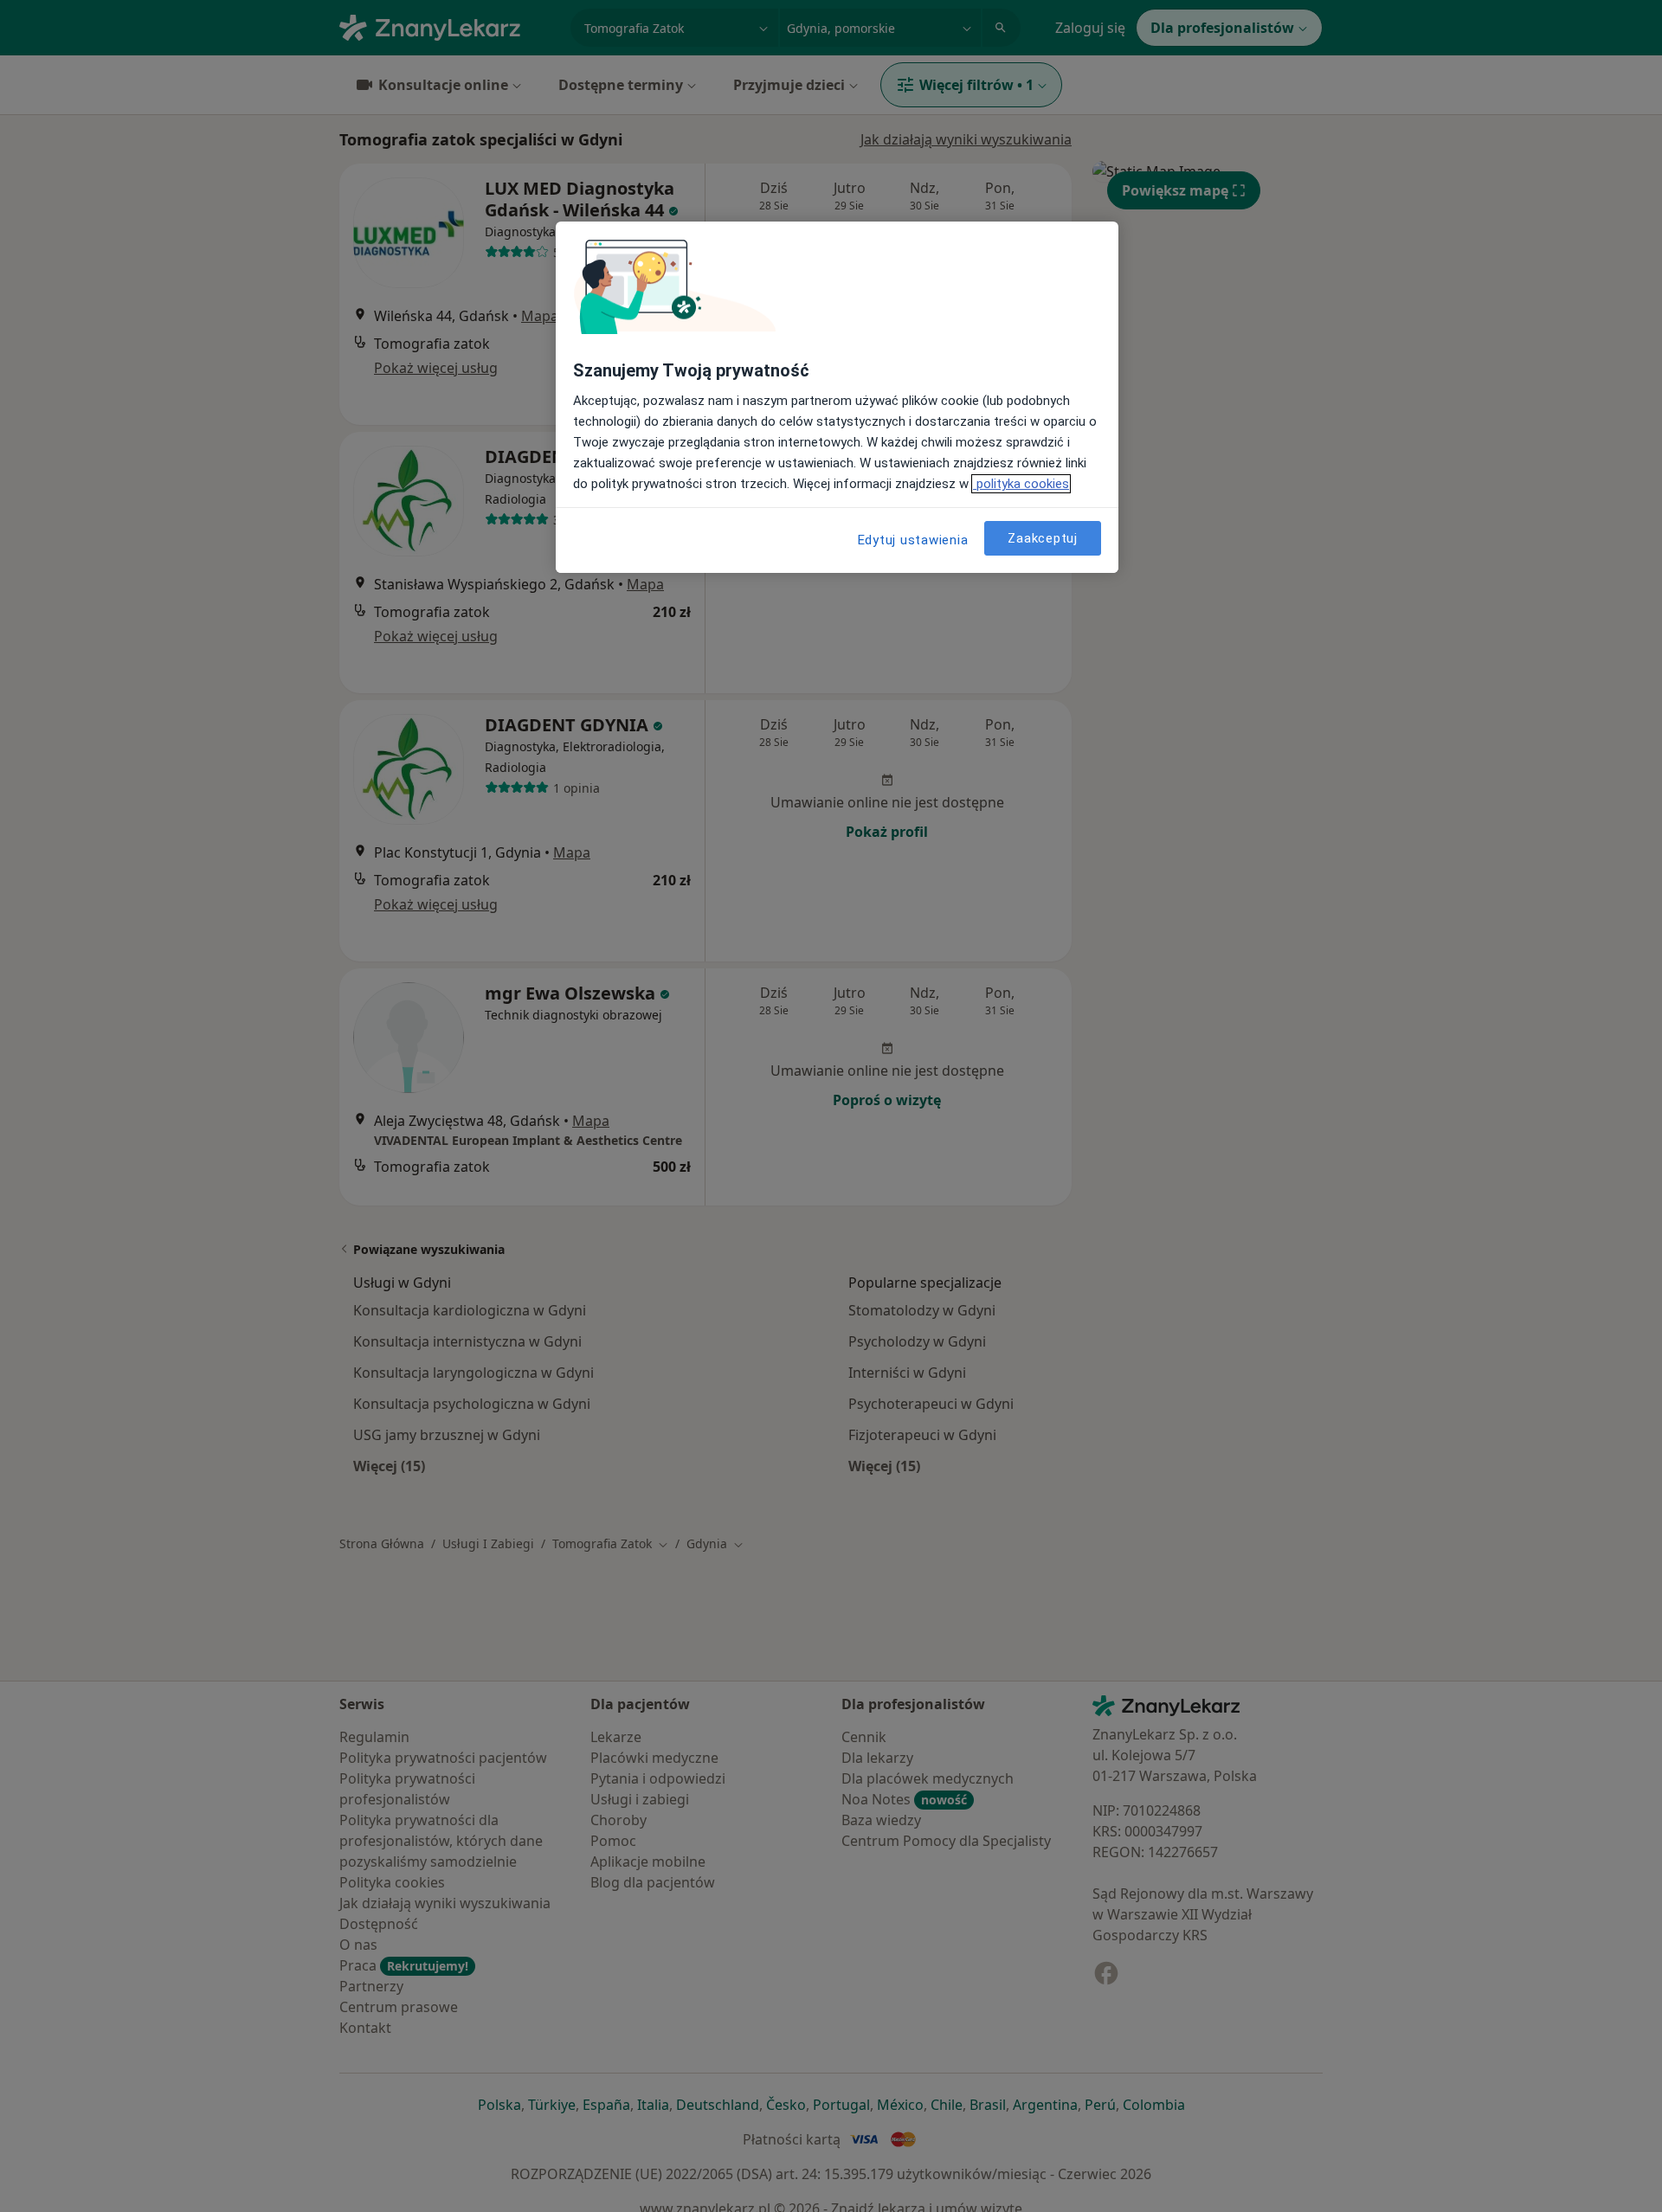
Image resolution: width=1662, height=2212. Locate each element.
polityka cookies (1021, 484)
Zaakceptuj (1043, 537)
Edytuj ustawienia (913, 540)
